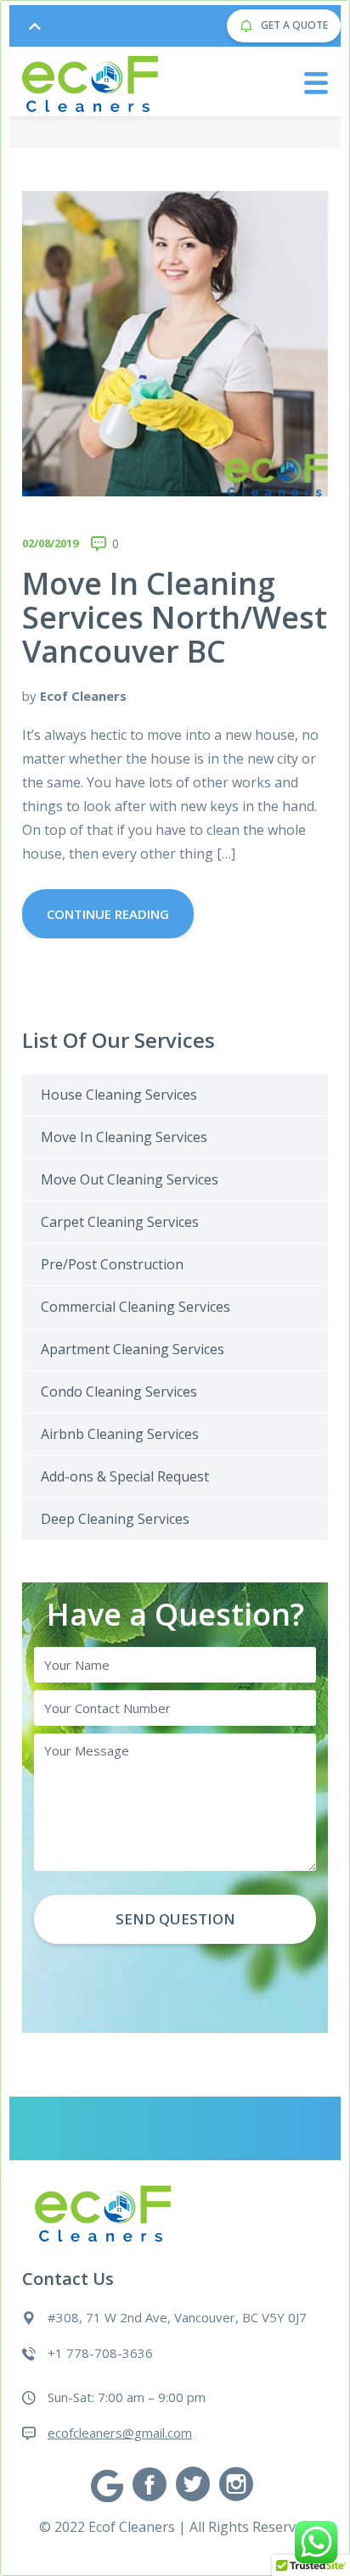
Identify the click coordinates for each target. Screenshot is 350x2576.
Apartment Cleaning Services (133, 1349)
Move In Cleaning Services (124, 1137)
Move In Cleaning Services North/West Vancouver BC (175, 617)
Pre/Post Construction (112, 1264)
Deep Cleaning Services (115, 1519)
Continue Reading (108, 914)
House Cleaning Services (119, 1095)
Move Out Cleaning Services (130, 1179)
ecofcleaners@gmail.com (120, 2433)
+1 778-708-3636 (100, 2353)
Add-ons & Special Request (125, 1476)
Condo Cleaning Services (119, 1392)
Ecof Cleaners (83, 696)
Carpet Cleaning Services (120, 1222)
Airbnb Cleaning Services (120, 1434)
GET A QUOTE (293, 25)
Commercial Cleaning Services (135, 1307)
